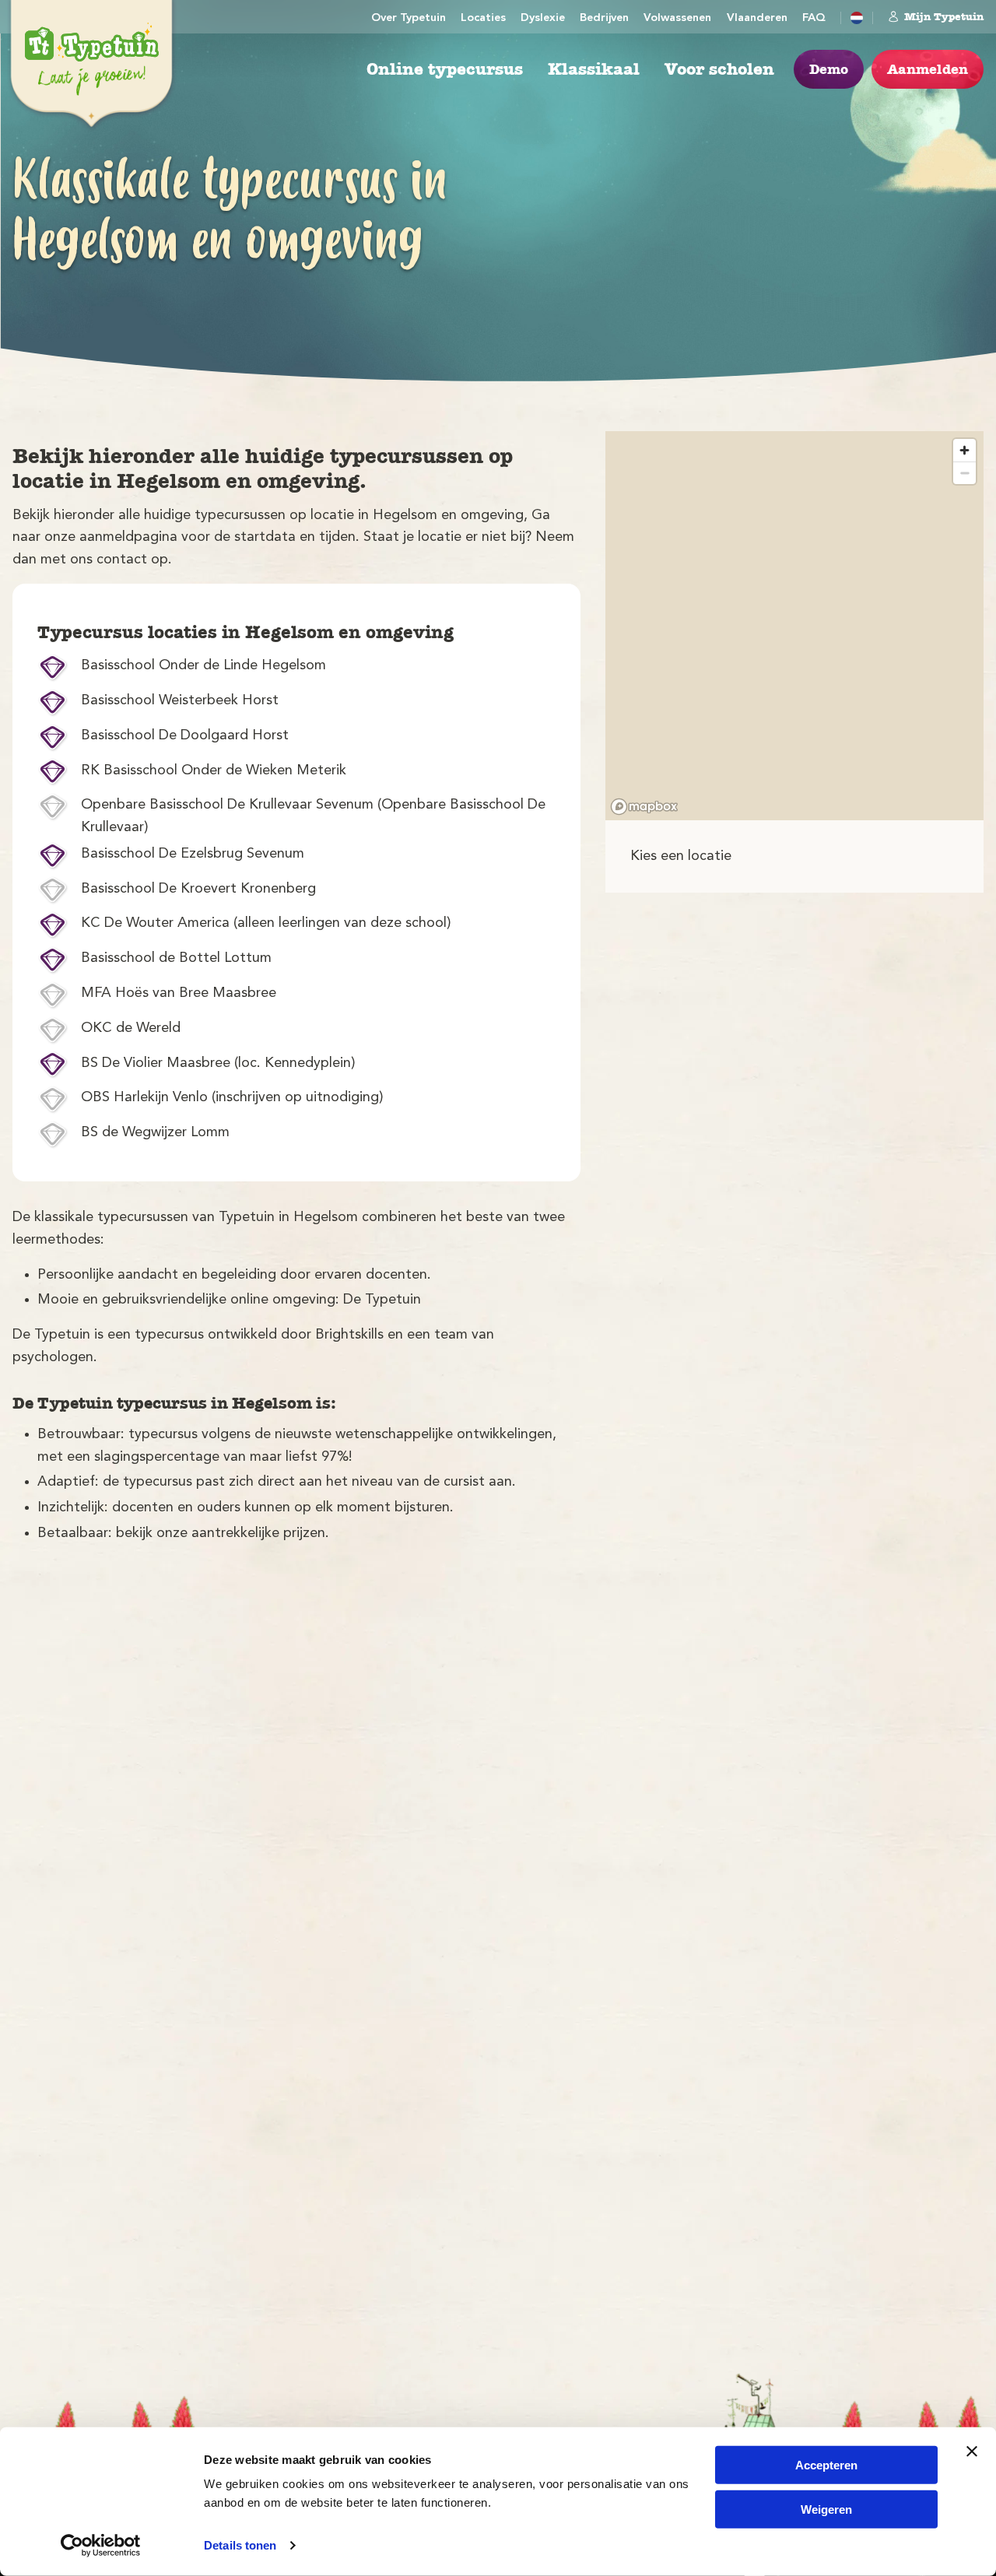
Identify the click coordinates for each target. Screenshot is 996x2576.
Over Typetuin (409, 18)
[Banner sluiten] (972, 2451)
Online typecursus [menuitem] (445, 69)
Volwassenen (677, 18)
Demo (829, 69)
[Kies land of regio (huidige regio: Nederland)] (857, 18)
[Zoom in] (964, 450)
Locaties (483, 18)
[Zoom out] (964, 473)
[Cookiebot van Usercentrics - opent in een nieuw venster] (101, 2546)
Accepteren (826, 2465)
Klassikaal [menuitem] (594, 69)
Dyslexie (543, 18)
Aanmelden (928, 69)
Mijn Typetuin (944, 16)
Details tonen (240, 2545)
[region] (794, 626)
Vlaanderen (757, 18)
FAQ (814, 18)
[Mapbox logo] (644, 807)
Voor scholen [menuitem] (719, 69)
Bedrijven (604, 18)
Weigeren (826, 2509)
